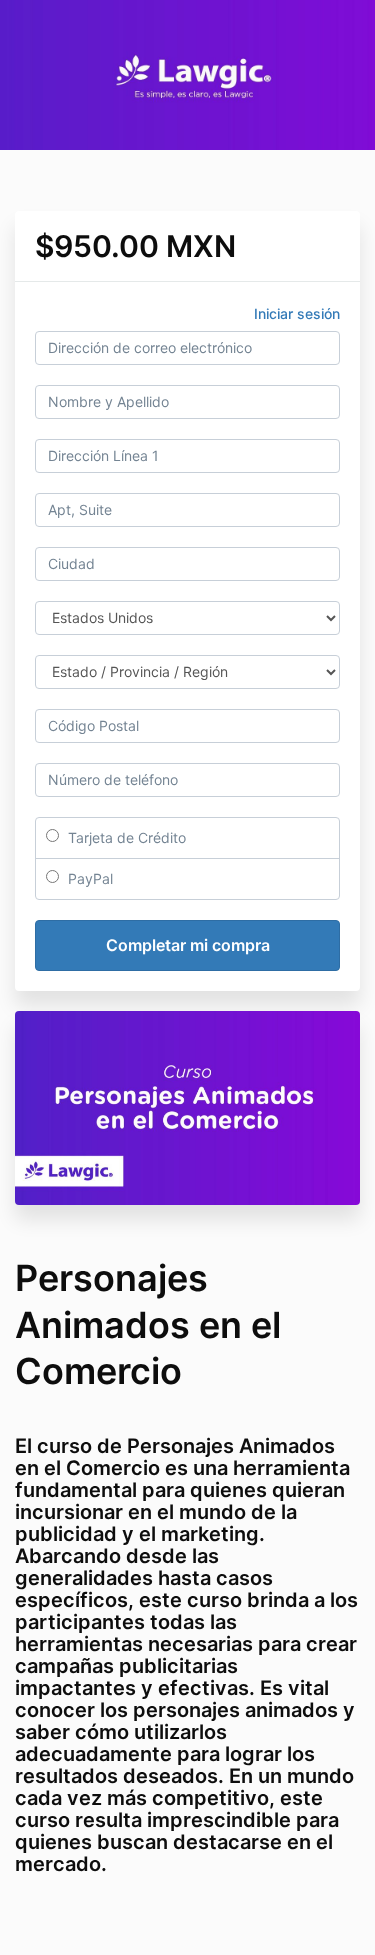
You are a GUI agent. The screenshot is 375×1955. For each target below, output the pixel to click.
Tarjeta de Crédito (125, 837)
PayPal (88, 878)
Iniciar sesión (297, 313)
